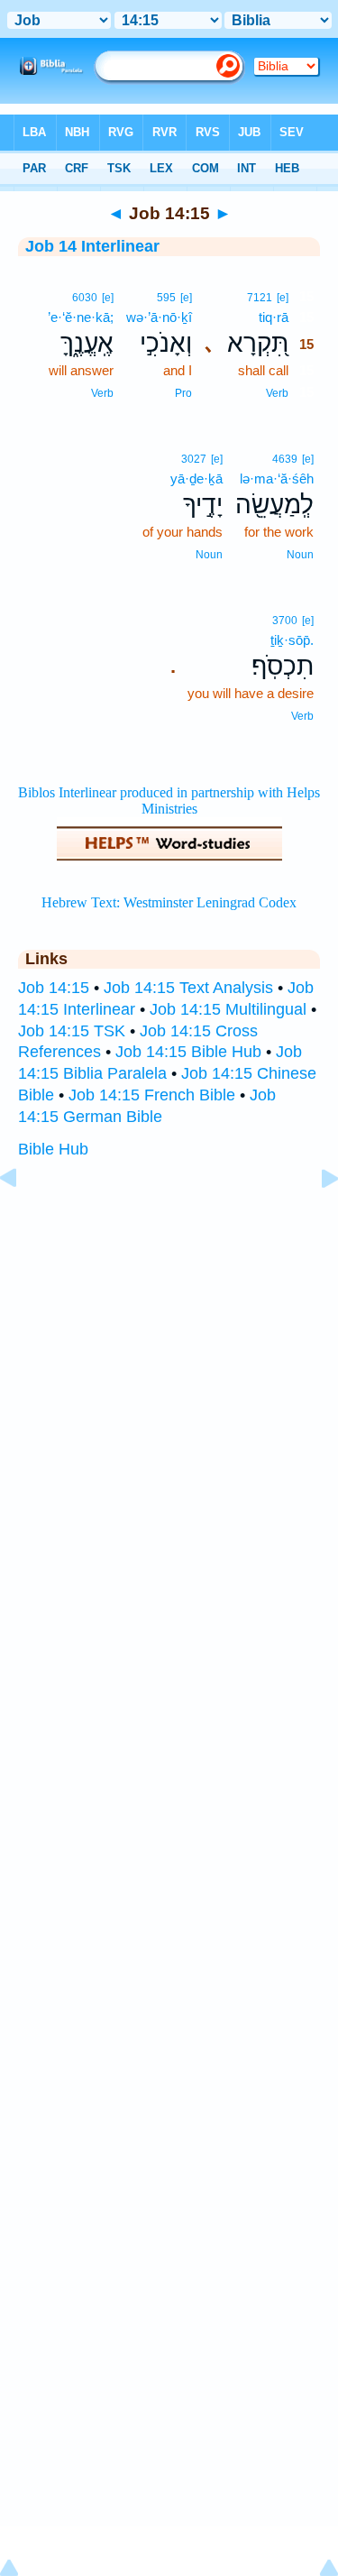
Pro (183, 393)
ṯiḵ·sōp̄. (292, 640)
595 (166, 298)
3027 (194, 459)
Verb (277, 393)
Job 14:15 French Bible (152, 1095)
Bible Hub (53, 1149)
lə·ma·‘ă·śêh (277, 478)
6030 (85, 298)
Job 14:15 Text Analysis (188, 988)
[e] (283, 298)
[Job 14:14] (23, 1219)
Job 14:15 (54, 988)
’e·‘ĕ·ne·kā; (81, 317)
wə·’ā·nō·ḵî (159, 317)
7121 (260, 298)
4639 (285, 459)
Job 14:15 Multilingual (228, 1009)
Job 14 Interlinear (92, 246)
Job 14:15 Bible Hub (188, 1052)
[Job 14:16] (315, 1219)
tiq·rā (274, 317)
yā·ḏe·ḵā (196, 478)
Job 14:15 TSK (72, 1031)
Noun (300, 555)
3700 (285, 621)
